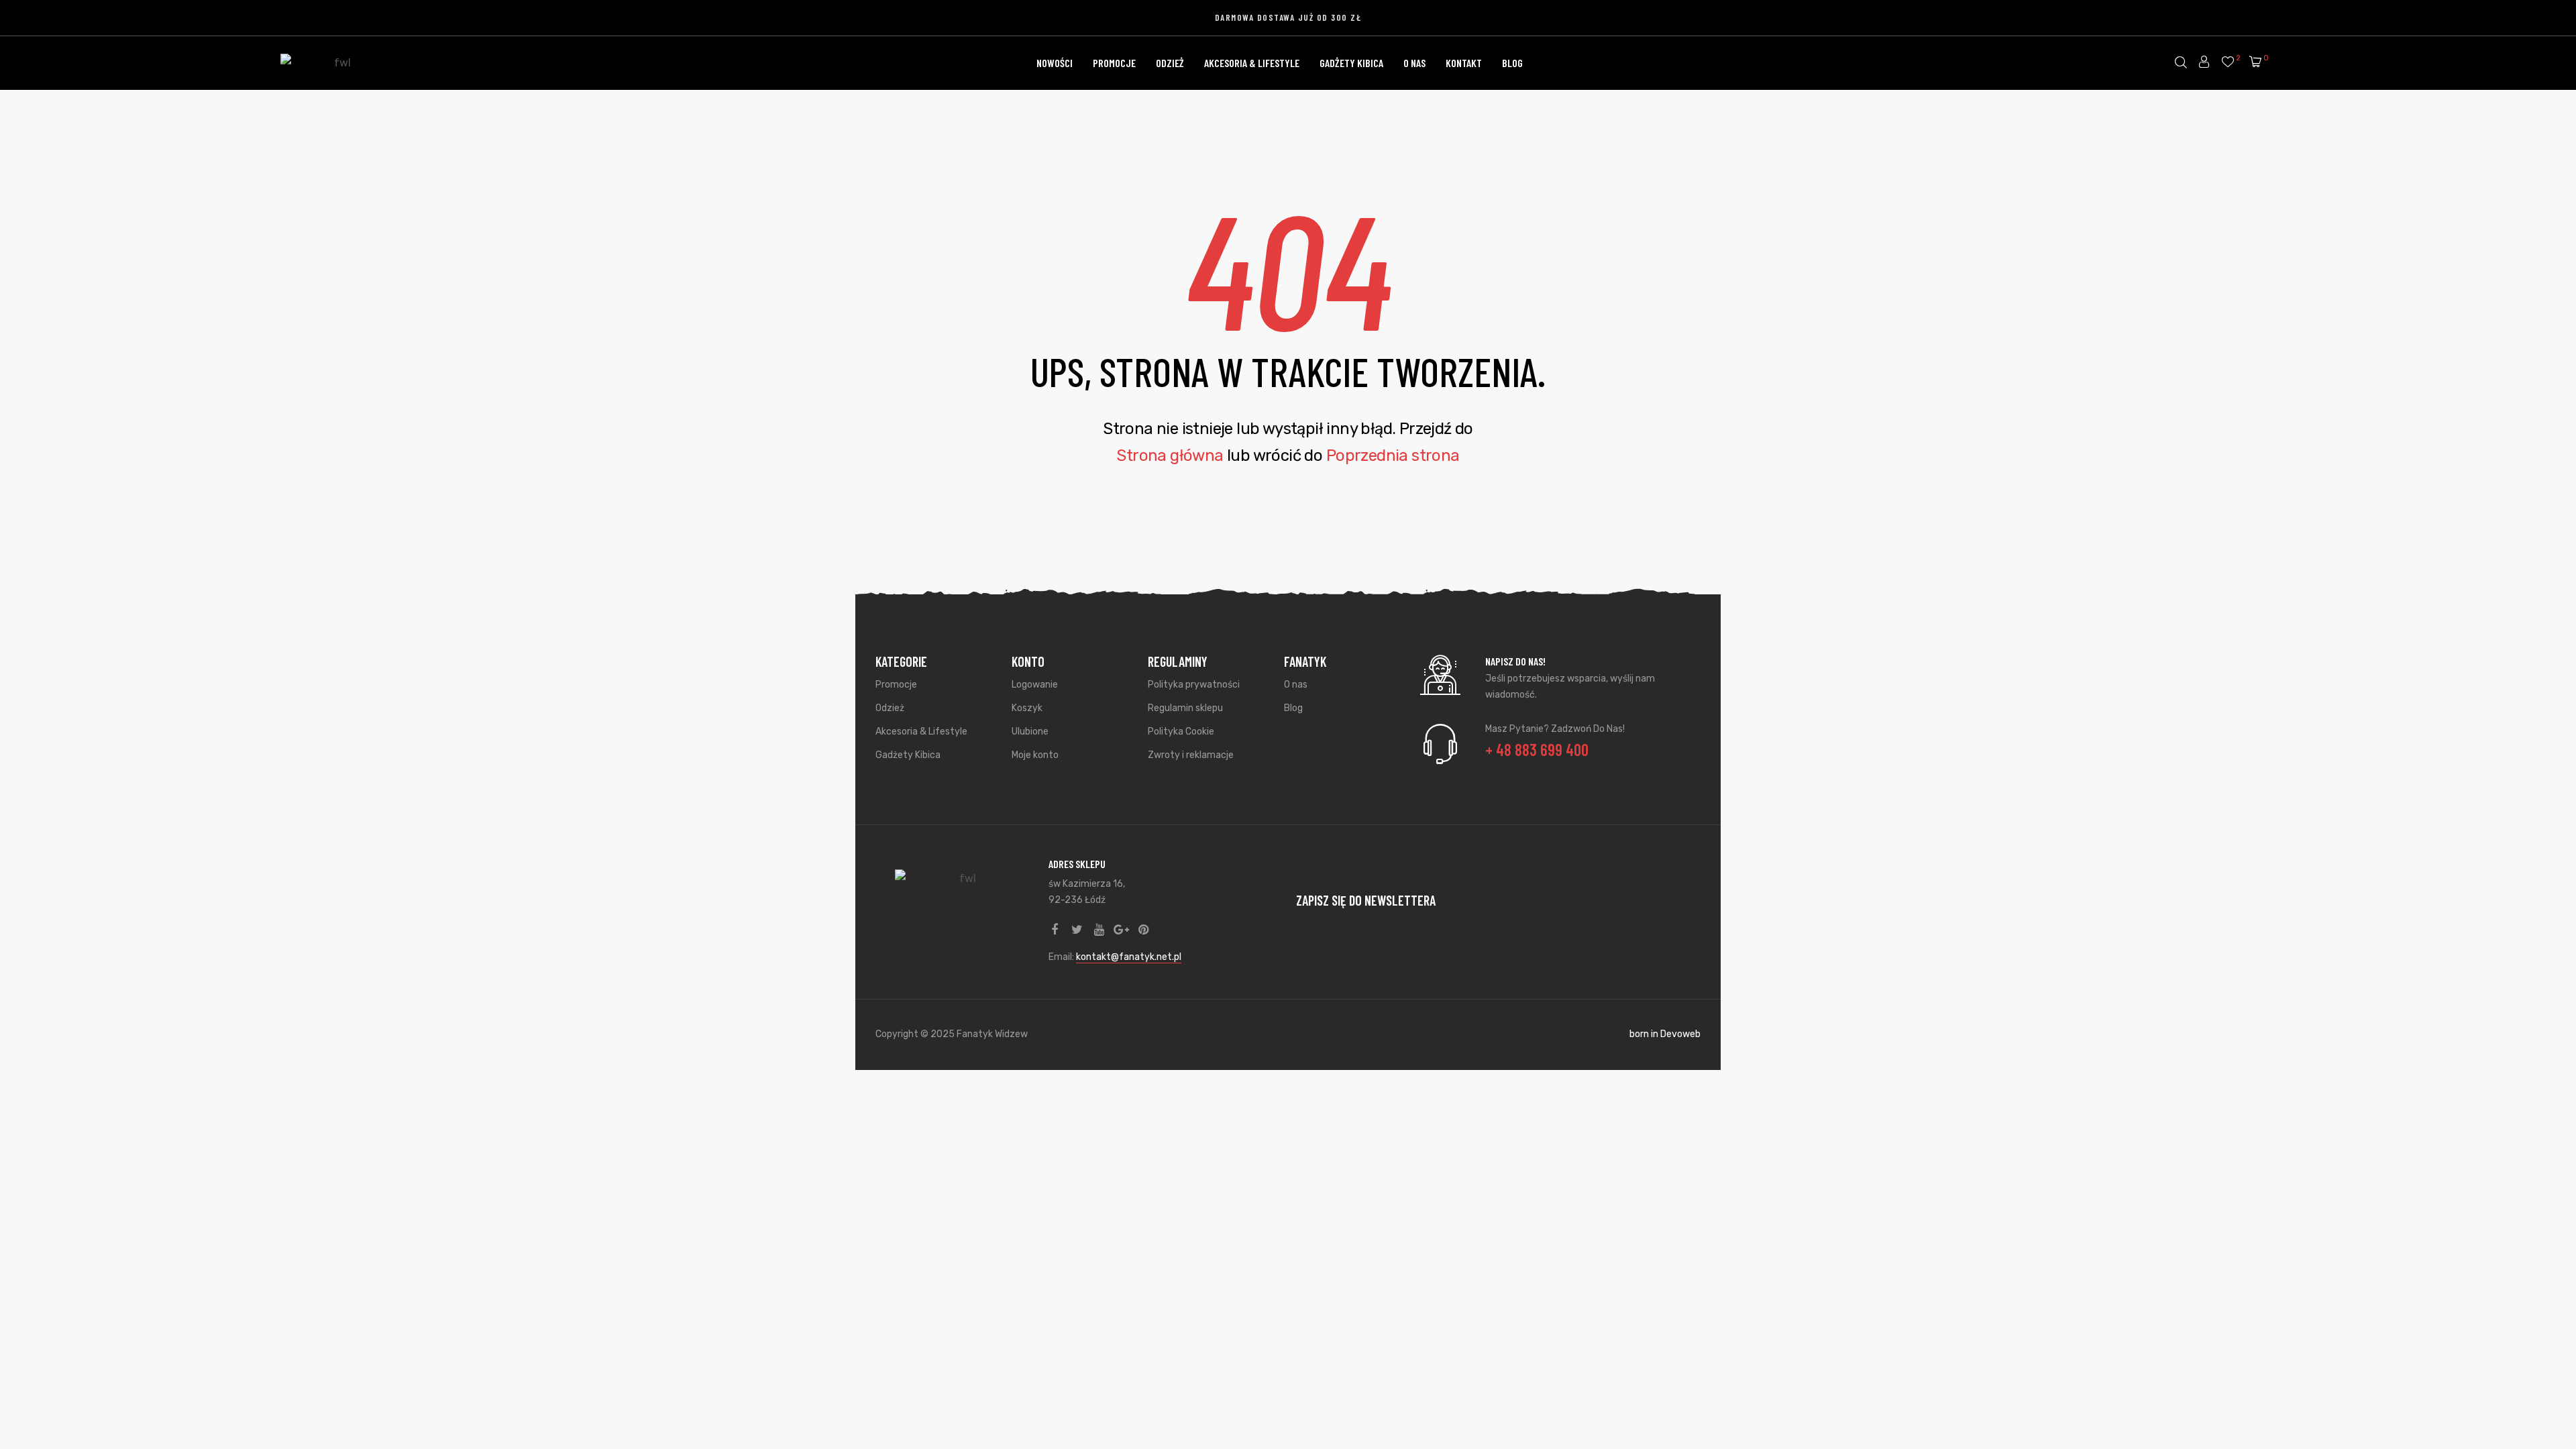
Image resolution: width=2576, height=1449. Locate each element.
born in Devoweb (1665, 1034)
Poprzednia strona (1393, 455)
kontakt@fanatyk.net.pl (1129, 957)
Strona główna (1170, 455)
